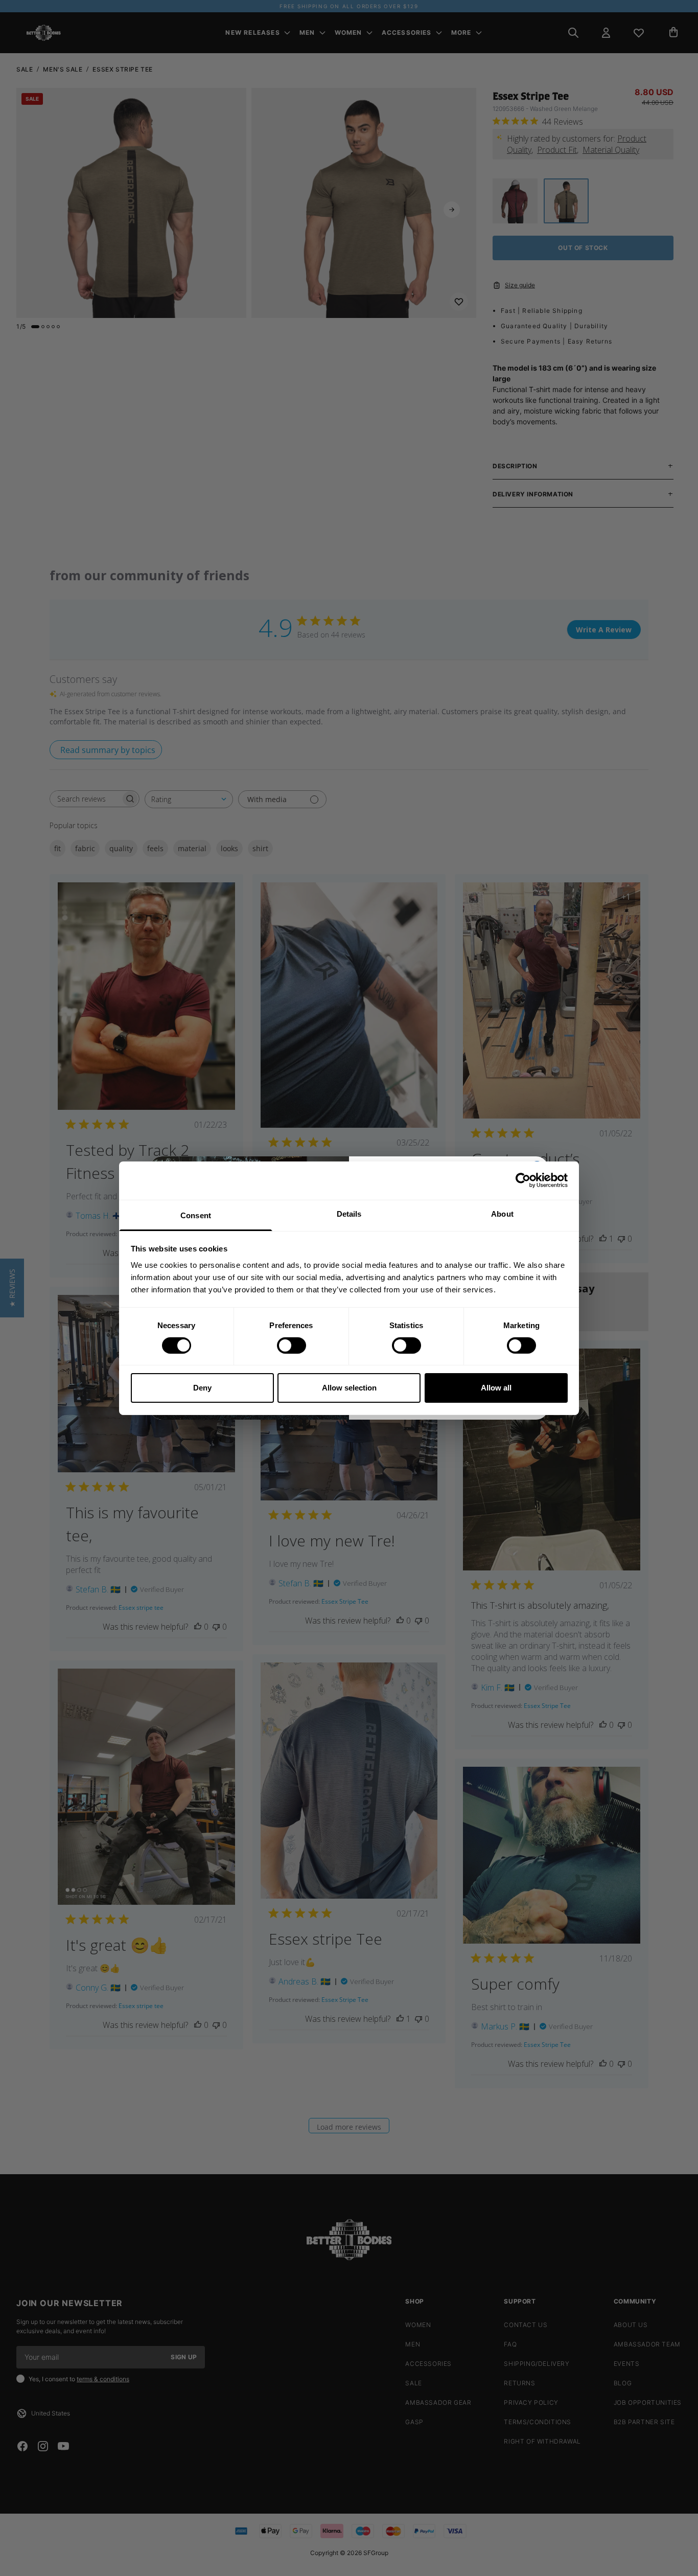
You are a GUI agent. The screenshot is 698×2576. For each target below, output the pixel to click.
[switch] (292, 1346)
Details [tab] (349, 1213)
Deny (202, 1388)
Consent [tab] (196, 1215)
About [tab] (502, 1213)
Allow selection (349, 1388)
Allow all (496, 1388)
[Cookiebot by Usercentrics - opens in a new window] (523, 1180)
